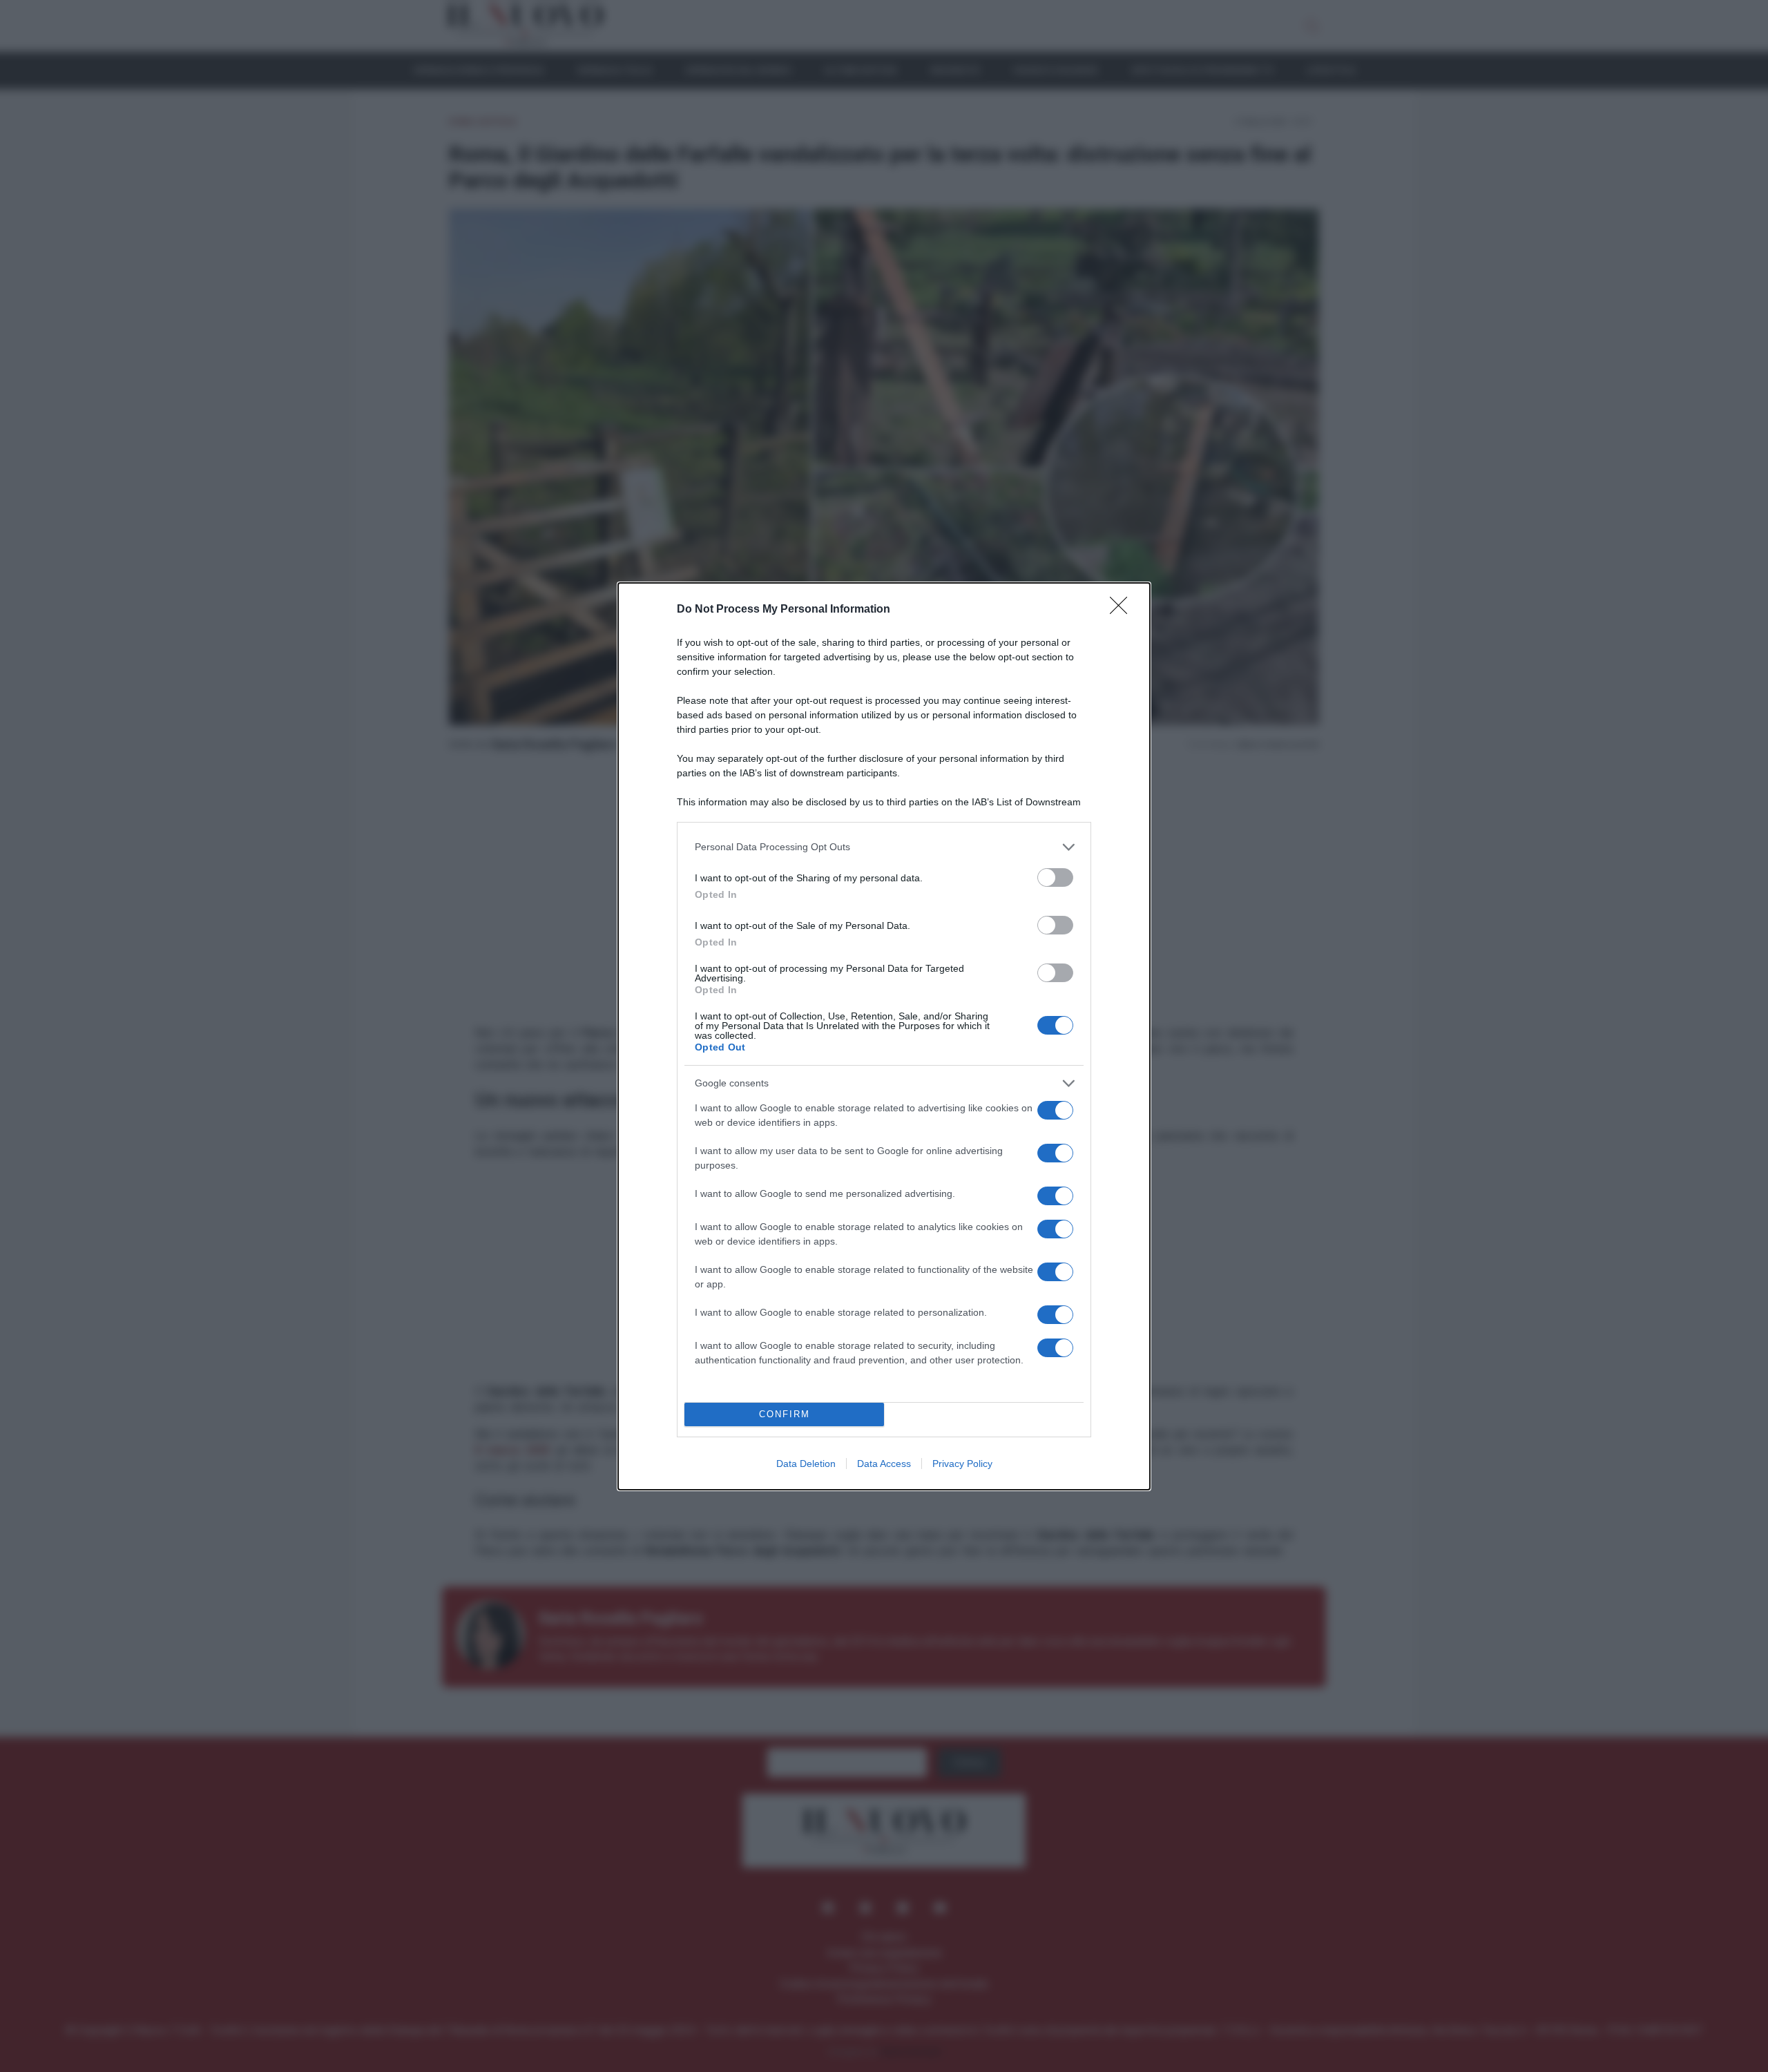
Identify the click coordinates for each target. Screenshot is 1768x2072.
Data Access (884, 1464)
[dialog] (884, 1036)
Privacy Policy (962, 1464)
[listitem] (884, 847)
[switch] (1055, 877)
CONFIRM (785, 1414)
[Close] (1123, 610)
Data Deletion (806, 1464)
